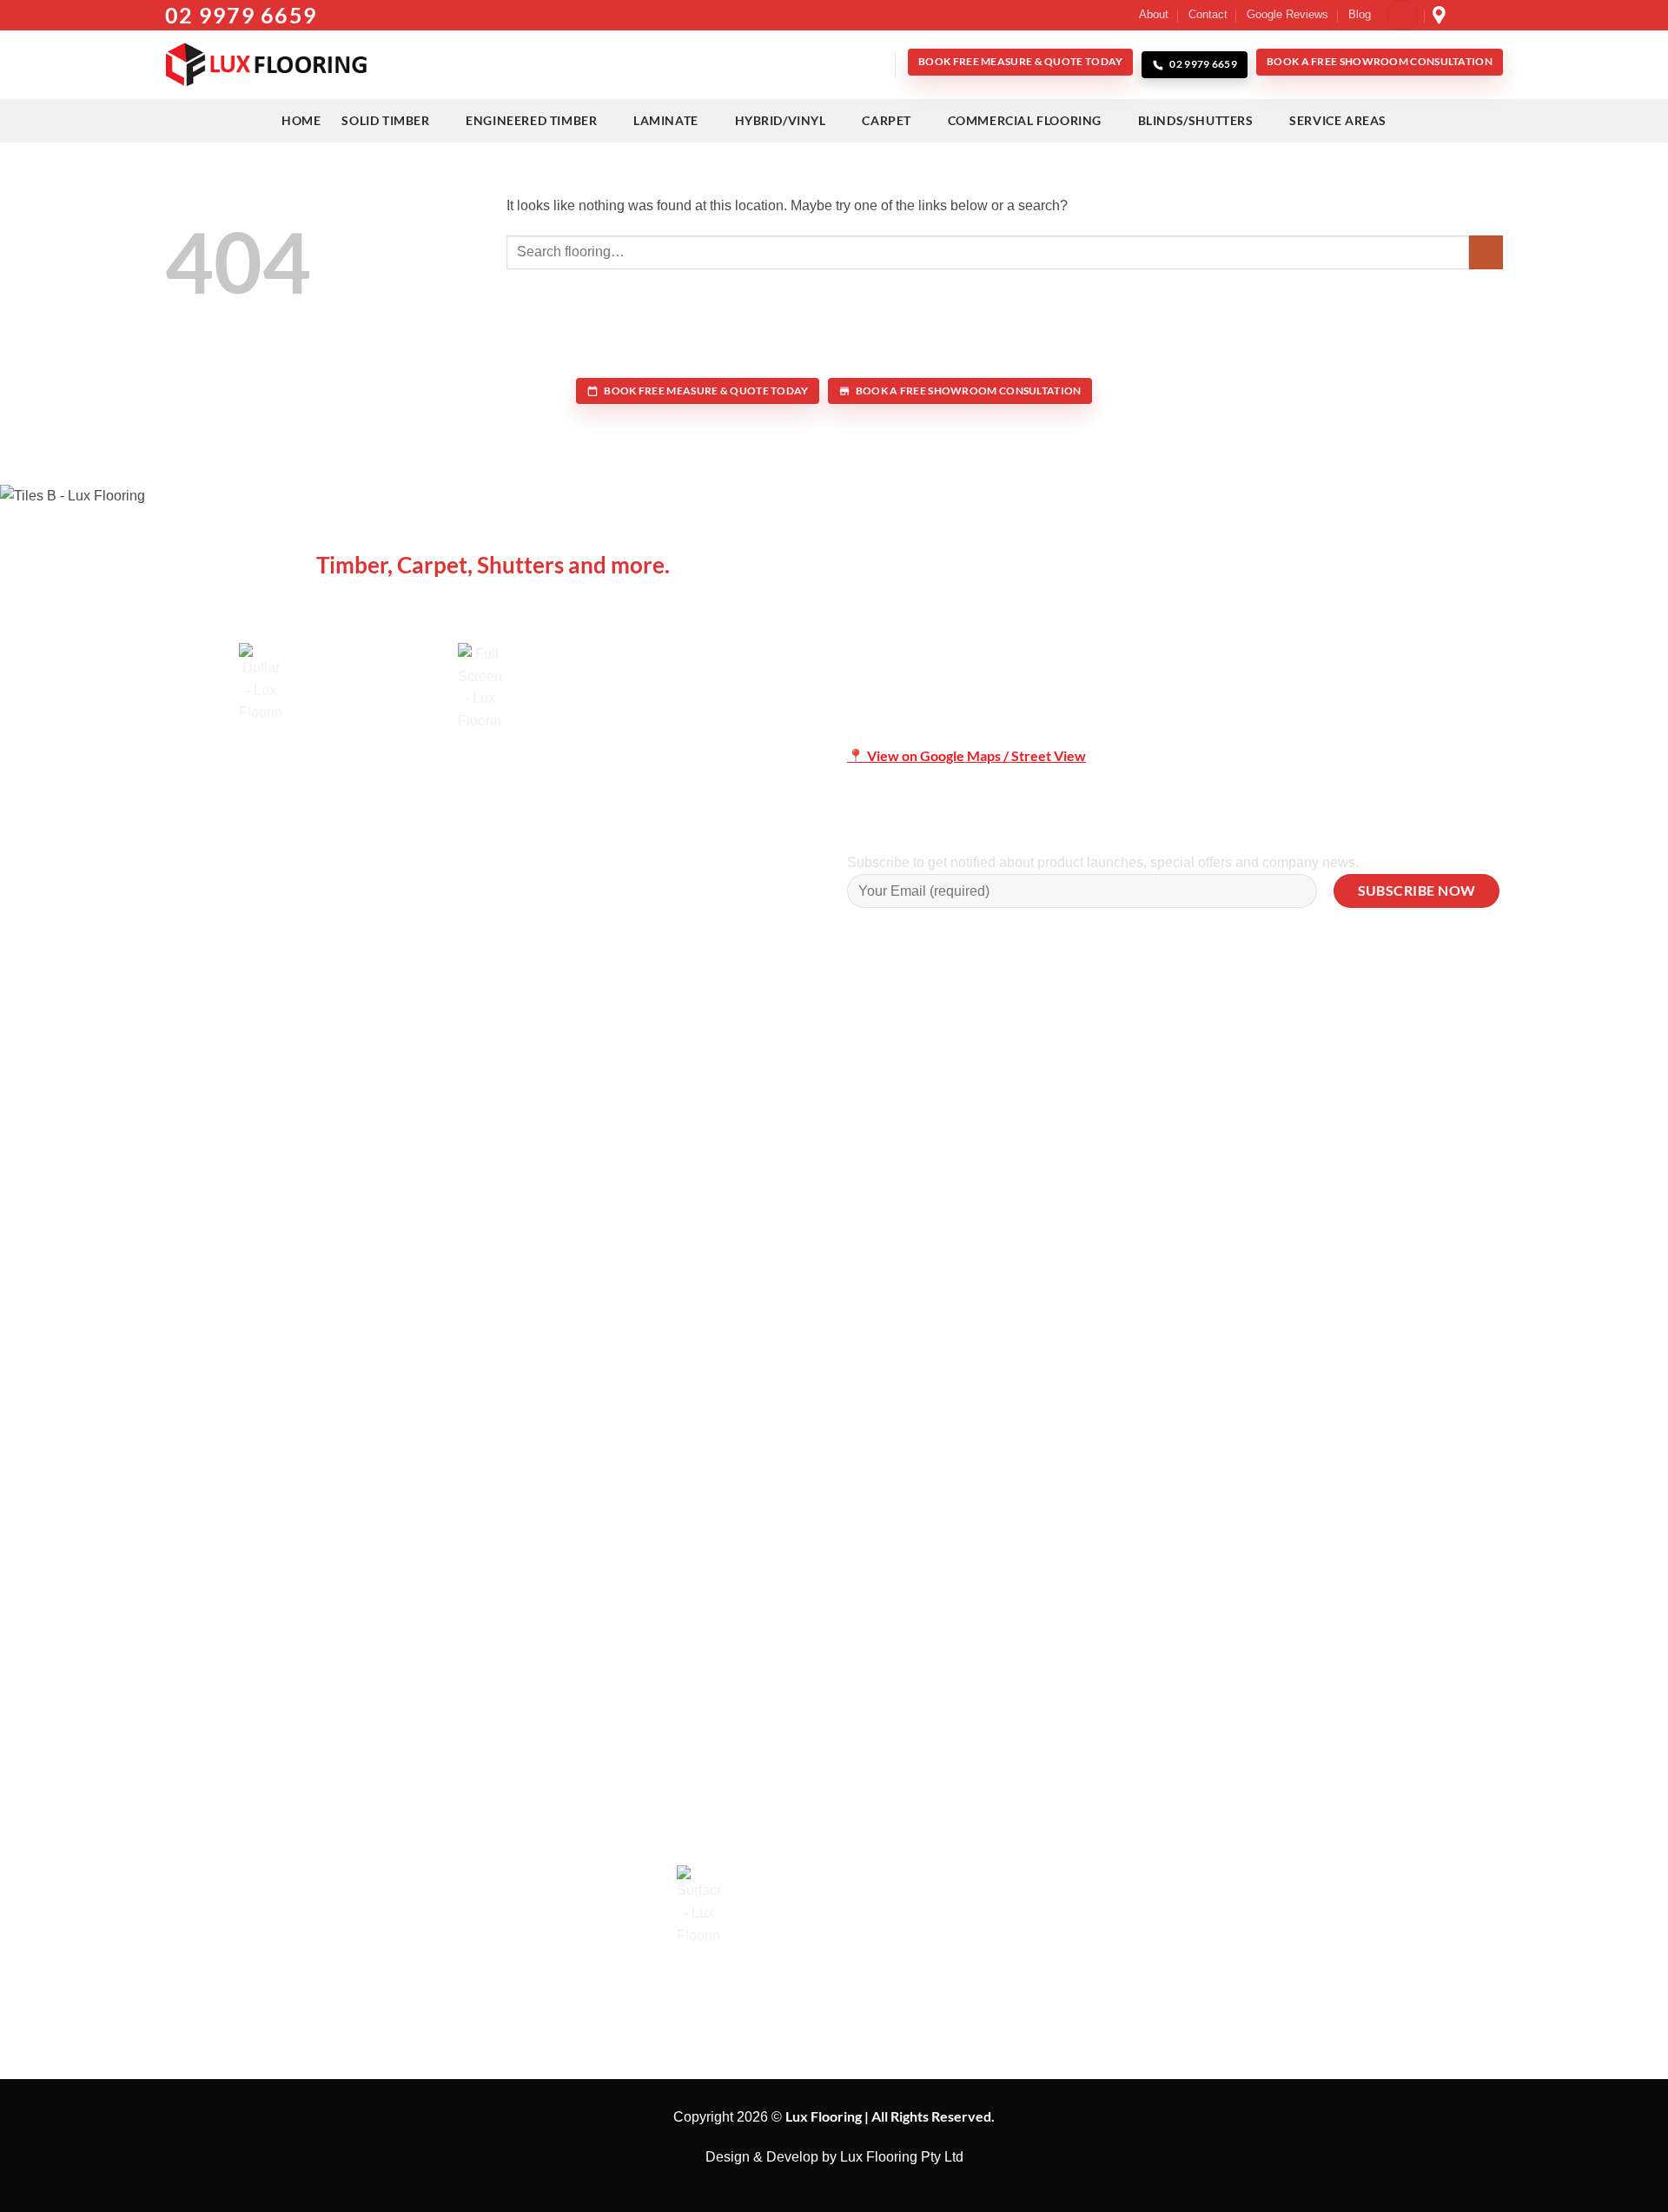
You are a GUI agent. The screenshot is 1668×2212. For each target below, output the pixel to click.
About (1154, 14)
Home (301, 120)
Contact (1208, 14)
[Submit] (1486, 252)
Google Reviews (1287, 14)
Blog (1360, 14)
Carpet (887, 120)
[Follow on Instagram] (1478, 15)
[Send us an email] (1494, 15)
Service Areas (1338, 120)
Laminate (666, 120)
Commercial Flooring (1025, 120)
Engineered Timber (531, 120)
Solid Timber (385, 120)
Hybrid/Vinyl (781, 120)
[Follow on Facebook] (1461, 15)
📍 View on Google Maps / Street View (966, 755)
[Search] (874, 65)
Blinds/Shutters (1196, 120)
